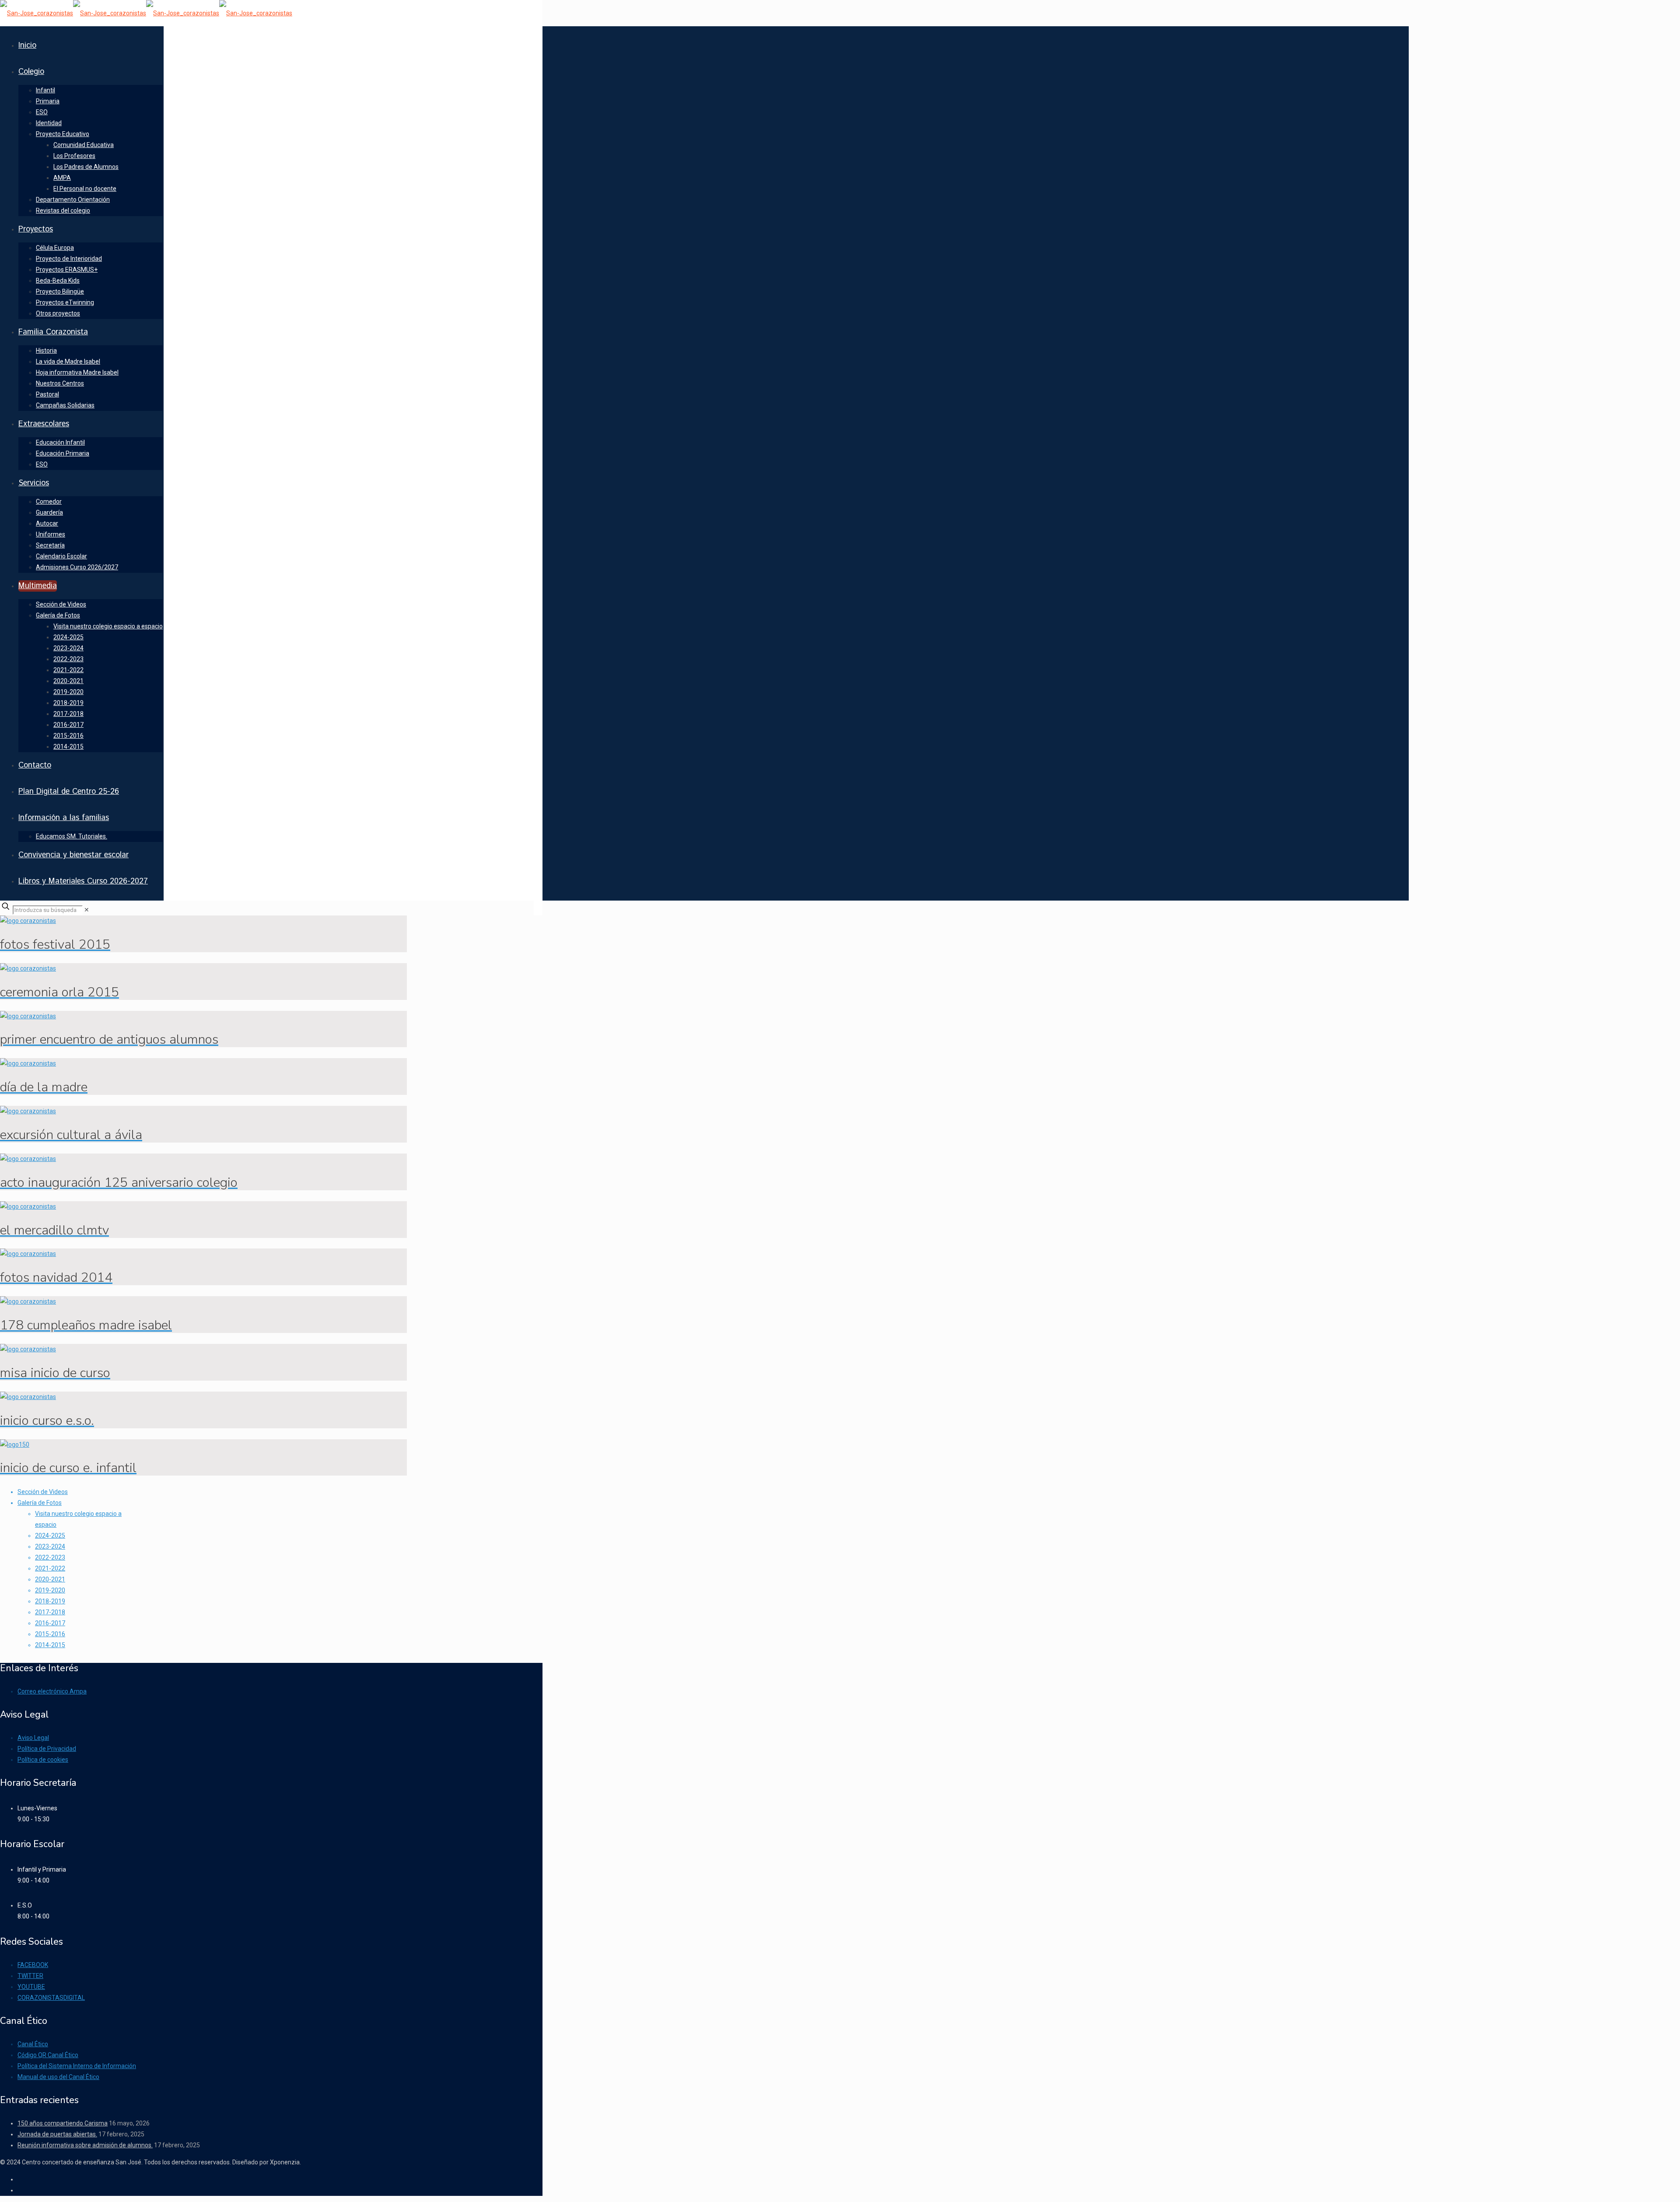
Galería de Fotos (40, 1503)
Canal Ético (33, 2044)
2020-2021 (50, 1579)
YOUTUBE (31, 1987)
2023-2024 (50, 1546)
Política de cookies (43, 1760)
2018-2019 (50, 1601)
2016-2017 (50, 1623)
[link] (87, 910)
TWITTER (30, 1976)
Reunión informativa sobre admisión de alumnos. (85, 2145)
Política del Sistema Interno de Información (77, 2066)
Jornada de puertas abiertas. (57, 2134)
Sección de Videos (43, 1492)
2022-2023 (50, 1557)
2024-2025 (50, 1536)
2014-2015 (50, 1645)
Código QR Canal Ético (48, 2055)
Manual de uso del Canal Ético (58, 2077)
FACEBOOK (33, 1965)
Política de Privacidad (47, 1749)
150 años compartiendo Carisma (63, 2123)
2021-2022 (50, 1568)
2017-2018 (50, 1612)
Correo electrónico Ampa (52, 1691)
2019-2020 (50, 1590)
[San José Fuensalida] (146, 13)
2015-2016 (50, 1634)
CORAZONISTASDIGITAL (51, 1998)
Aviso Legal (33, 1738)
